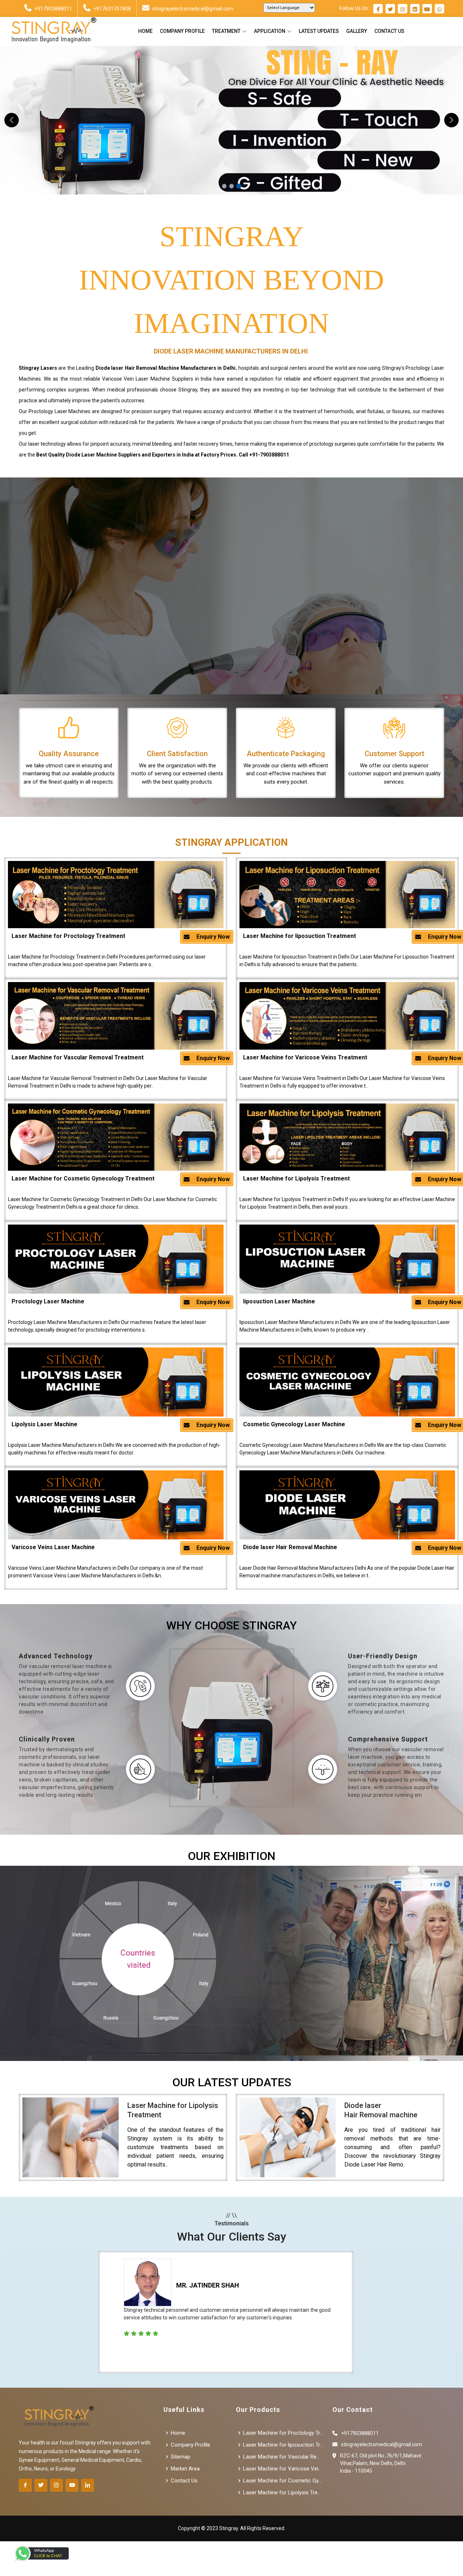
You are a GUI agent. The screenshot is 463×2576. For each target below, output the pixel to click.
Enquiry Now (212, 937)
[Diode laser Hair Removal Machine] (347, 1505)
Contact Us (389, 31)
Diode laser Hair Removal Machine (290, 1547)
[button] (12, 120)
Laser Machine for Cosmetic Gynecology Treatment (83, 1178)
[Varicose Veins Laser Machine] (116, 1505)
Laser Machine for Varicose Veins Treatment (305, 1057)
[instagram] (403, 9)
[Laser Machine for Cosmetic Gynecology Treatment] (116, 1137)
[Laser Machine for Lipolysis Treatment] (347, 1137)
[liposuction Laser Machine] (347, 1259)
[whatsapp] (42, 2553)
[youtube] (427, 9)
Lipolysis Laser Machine (44, 1424)
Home (145, 31)
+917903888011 (53, 9)
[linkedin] (415, 9)
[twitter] (390, 9)
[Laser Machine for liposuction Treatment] (347, 895)
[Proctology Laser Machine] (116, 1259)
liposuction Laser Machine (279, 1301)
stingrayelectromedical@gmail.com (193, 9)
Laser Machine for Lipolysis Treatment (296, 1178)
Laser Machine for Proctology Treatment (68, 936)
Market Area (185, 2469)
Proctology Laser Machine (48, 1301)
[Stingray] (51, 31)
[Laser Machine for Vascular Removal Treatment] (116, 1016)
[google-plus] (72, 2485)
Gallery (357, 31)
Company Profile (182, 31)
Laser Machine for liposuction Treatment (300, 936)
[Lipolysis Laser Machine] (116, 1382)
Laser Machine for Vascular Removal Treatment (78, 1057)
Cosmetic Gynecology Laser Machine (294, 1424)
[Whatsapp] (439, 9)
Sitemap (180, 2457)
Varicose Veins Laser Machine (53, 1547)
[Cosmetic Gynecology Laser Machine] (347, 1382)
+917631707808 (112, 9)
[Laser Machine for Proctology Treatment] (116, 895)
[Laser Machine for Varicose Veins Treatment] (347, 1016)
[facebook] (378, 9)
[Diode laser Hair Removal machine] (288, 2138)
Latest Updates (319, 31)
